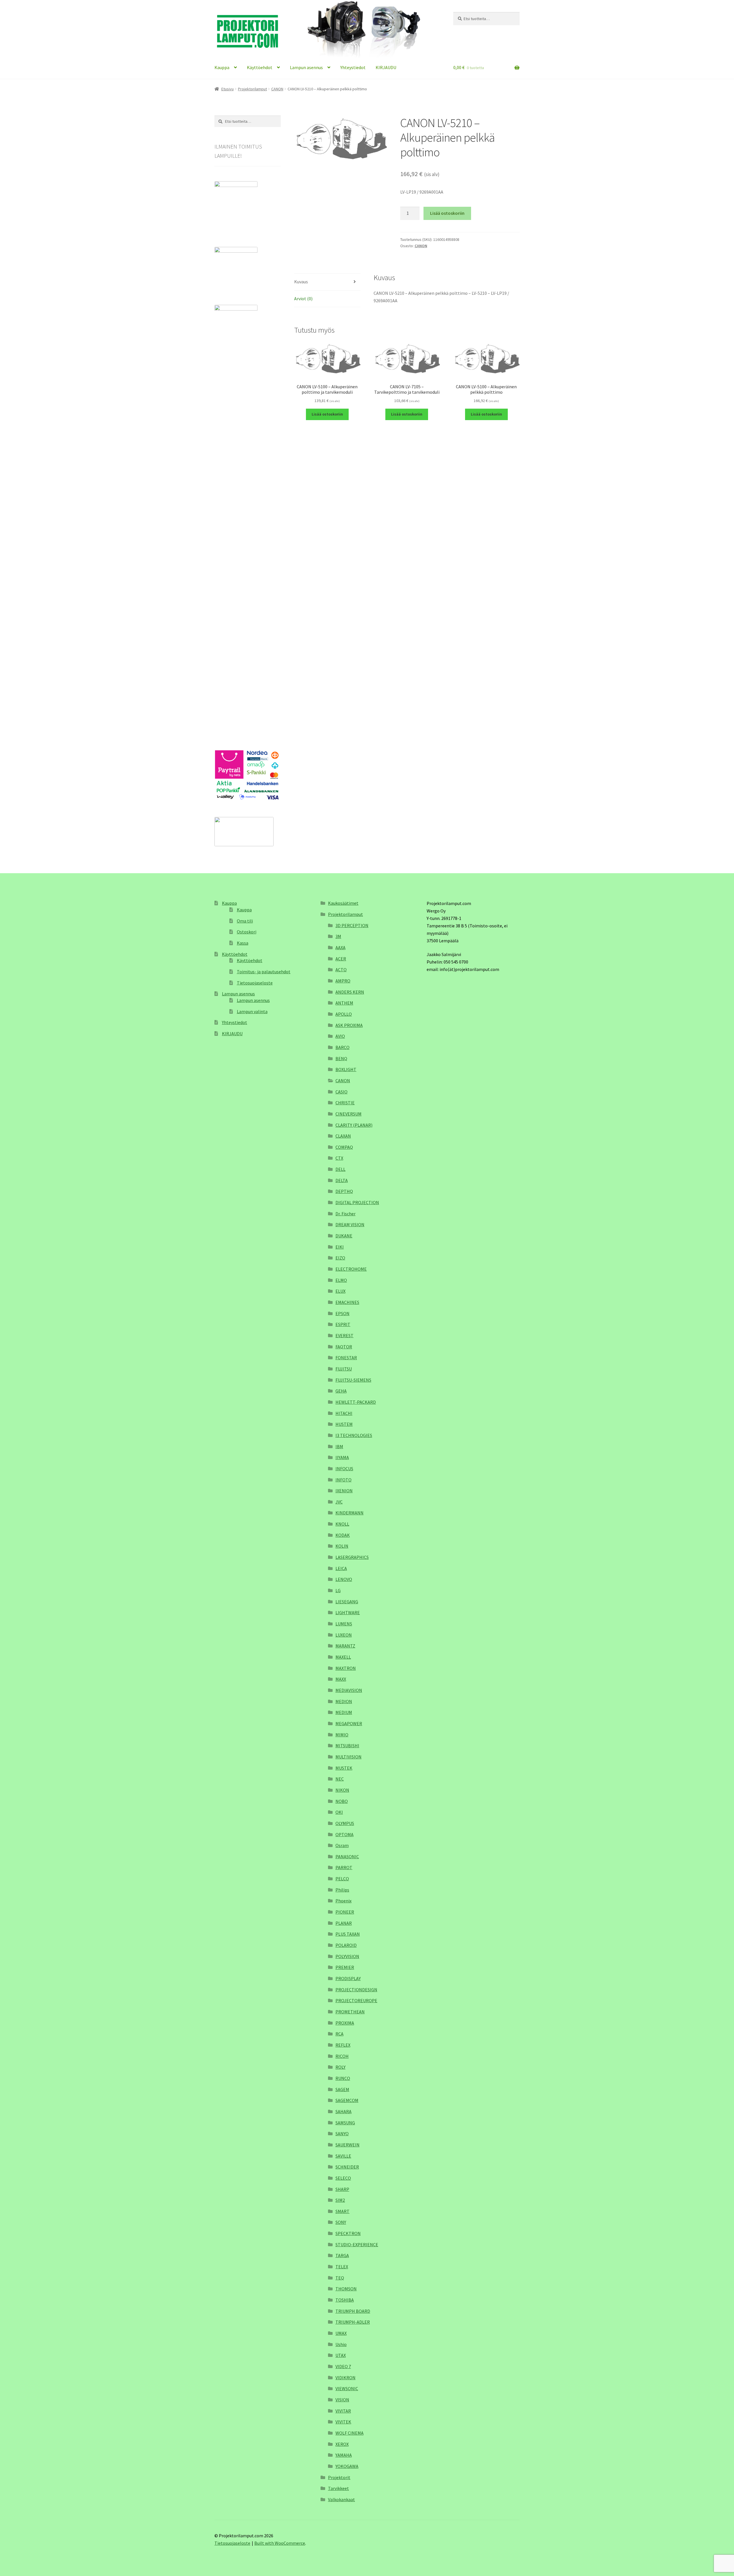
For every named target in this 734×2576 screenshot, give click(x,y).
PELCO (342, 1879)
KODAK (343, 1535)
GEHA (341, 1391)
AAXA (340, 947)
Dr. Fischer (345, 1214)
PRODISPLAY (348, 1978)
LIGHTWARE (348, 1612)
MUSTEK (344, 1768)
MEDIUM (344, 1712)
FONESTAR (346, 1358)
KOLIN (342, 1546)
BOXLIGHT (346, 1069)
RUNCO (343, 2078)
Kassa (243, 943)
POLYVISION (347, 1956)
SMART (342, 2211)
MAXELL (343, 1657)
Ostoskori (247, 932)
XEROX (342, 2444)
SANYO (342, 2134)
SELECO (343, 2178)
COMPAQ (344, 1147)
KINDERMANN (350, 1513)
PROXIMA (345, 2023)
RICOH (342, 2056)
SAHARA (343, 2111)
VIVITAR (343, 2411)
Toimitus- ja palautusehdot (264, 972)
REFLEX (343, 2045)
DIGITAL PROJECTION (357, 1202)
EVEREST (344, 1335)
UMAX (341, 2333)
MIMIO (342, 1735)
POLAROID (346, 1945)
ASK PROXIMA (349, 1025)
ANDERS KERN (350, 992)
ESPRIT (343, 1324)
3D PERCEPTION (352, 925)
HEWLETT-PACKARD (356, 1402)
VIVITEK (343, 2422)
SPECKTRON (348, 2233)
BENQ (341, 1058)
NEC (340, 1779)
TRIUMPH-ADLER (353, 2322)
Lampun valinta (252, 1011)
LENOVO (344, 1579)
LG (338, 1590)
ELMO (341, 1280)
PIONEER (345, 1912)
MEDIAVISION (349, 1690)
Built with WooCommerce (280, 2543)
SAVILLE (343, 2156)
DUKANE (344, 1236)
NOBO (342, 1801)
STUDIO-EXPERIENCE (357, 2245)
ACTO (341, 970)
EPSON (342, 1313)
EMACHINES (347, 1302)
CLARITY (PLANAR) (354, 1125)
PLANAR (344, 1923)
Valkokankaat (341, 2499)
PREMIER (345, 1967)
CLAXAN (343, 1136)
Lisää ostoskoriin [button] (327, 414)
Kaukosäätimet (343, 903)
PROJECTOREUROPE (356, 2000)
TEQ (340, 2278)
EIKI (340, 1247)
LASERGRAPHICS (352, 1557)
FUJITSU (344, 1369)
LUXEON (344, 1635)
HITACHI (344, 1413)
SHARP (342, 2189)
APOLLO (344, 1014)
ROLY (340, 2067)
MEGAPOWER (349, 1723)
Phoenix (343, 1901)
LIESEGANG (347, 1602)
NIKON (342, 1790)
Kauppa (222, 67)
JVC (339, 1502)
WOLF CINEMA (350, 2433)
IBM (339, 1446)
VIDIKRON (345, 2378)
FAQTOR (344, 1347)
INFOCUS (344, 1469)
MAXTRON (346, 1668)
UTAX (341, 2355)
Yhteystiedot (353, 67)
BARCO (342, 1047)
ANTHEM (344, 1003)
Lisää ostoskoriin (447, 213)
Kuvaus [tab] (301, 282)
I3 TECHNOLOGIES (354, 1435)
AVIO (340, 1036)
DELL (340, 1169)
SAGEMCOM (347, 2100)
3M (338, 936)
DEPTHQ (344, 1191)
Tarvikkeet (338, 2488)
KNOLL (342, 1524)
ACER (341, 959)
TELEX (342, 2267)
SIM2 (340, 2200)
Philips (342, 1890)
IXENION (344, 1491)
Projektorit (339, 2477)
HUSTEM (344, 1424)
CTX (339, 1158)
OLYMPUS (345, 1823)
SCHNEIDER (347, 2167)
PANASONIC (347, 1857)
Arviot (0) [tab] (303, 299)
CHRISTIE (345, 1103)
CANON (277, 89)
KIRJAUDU (386, 67)
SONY (341, 2222)
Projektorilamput (252, 89)
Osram (342, 1845)
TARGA (342, 2255)
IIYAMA (342, 1457)
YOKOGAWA (347, 2466)
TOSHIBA (345, 2300)
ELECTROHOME (351, 1269)
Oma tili (245, 921)
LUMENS (344, 1624)
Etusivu (228, 89)
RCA (339, 2034)
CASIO (341, 1092)
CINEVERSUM (349, 1114)
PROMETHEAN (350, 2012)
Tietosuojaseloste (255, 983)
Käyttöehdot (260, 67)
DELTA (342, 1180)
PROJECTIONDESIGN (356, 1990)
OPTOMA (344, 1834)
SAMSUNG (345, 2123)
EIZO (340, 1258)
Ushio (341, 2344)
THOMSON (346, 2289)
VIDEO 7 (343, 2366)
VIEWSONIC (347, 2388)
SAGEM (342, 2089)
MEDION (344, 1701)
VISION (342, 2400)
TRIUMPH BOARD (353, 2311)
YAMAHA (344, 2455)
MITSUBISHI (347, 1746)
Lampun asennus (306, 67)
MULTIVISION (349, 1757)
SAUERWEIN (348, 2145)
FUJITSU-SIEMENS (353, 1380)
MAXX (341, 1679)
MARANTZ (345, 1646)
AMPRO (343, 981)
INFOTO (343, 1480)
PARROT (344, 1867)
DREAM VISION (350, 1224)
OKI (339, 1812)
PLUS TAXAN (348, 1934)
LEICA (341, 1568)
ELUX (340, 1291)
